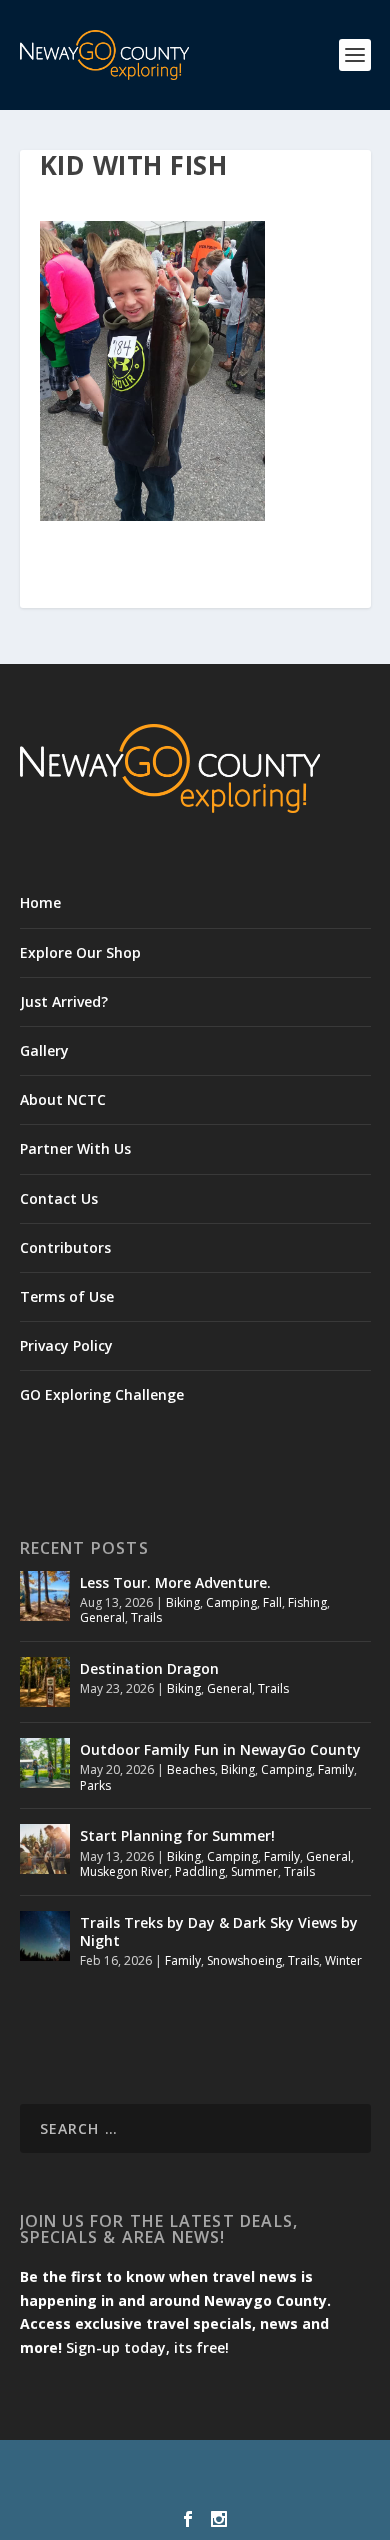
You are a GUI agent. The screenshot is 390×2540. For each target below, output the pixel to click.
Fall (272, 1602)
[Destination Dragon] (45, 1682)
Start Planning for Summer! (177, 1835)
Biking (183, 1602)
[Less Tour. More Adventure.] (45, 1596)
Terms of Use (67, 1296)
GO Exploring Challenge (102, 1394)
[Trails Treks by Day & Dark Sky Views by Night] (45, 1936)
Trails (146, 1617)
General (102, 1617)
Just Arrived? (64, 1001)
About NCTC (63, 1099)
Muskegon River (124, 1871)
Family (336, 1769)
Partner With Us (75, 1148)
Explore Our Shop (80, 952)
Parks (95, 1785)
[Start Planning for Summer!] (45, 1849)
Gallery (44, 1050)
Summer (254, 1871)
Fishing (307, 1602)
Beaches (191, 1769)
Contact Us (59, 1198)
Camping (231, 1602)
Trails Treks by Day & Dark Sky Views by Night (219, 1931)
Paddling (200, 1871)
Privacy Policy (66, 1345)
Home (40, 902)
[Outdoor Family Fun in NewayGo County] (45, 1763)
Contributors (65, 1247)
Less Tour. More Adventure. (175, 1582)
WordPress (195, 2489)
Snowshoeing (244, 1960)
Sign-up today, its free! (147, 2347)
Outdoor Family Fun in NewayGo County (220, 1749)
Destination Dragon (149, 1668)
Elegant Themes (191, 2467)
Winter (343, 1960)
